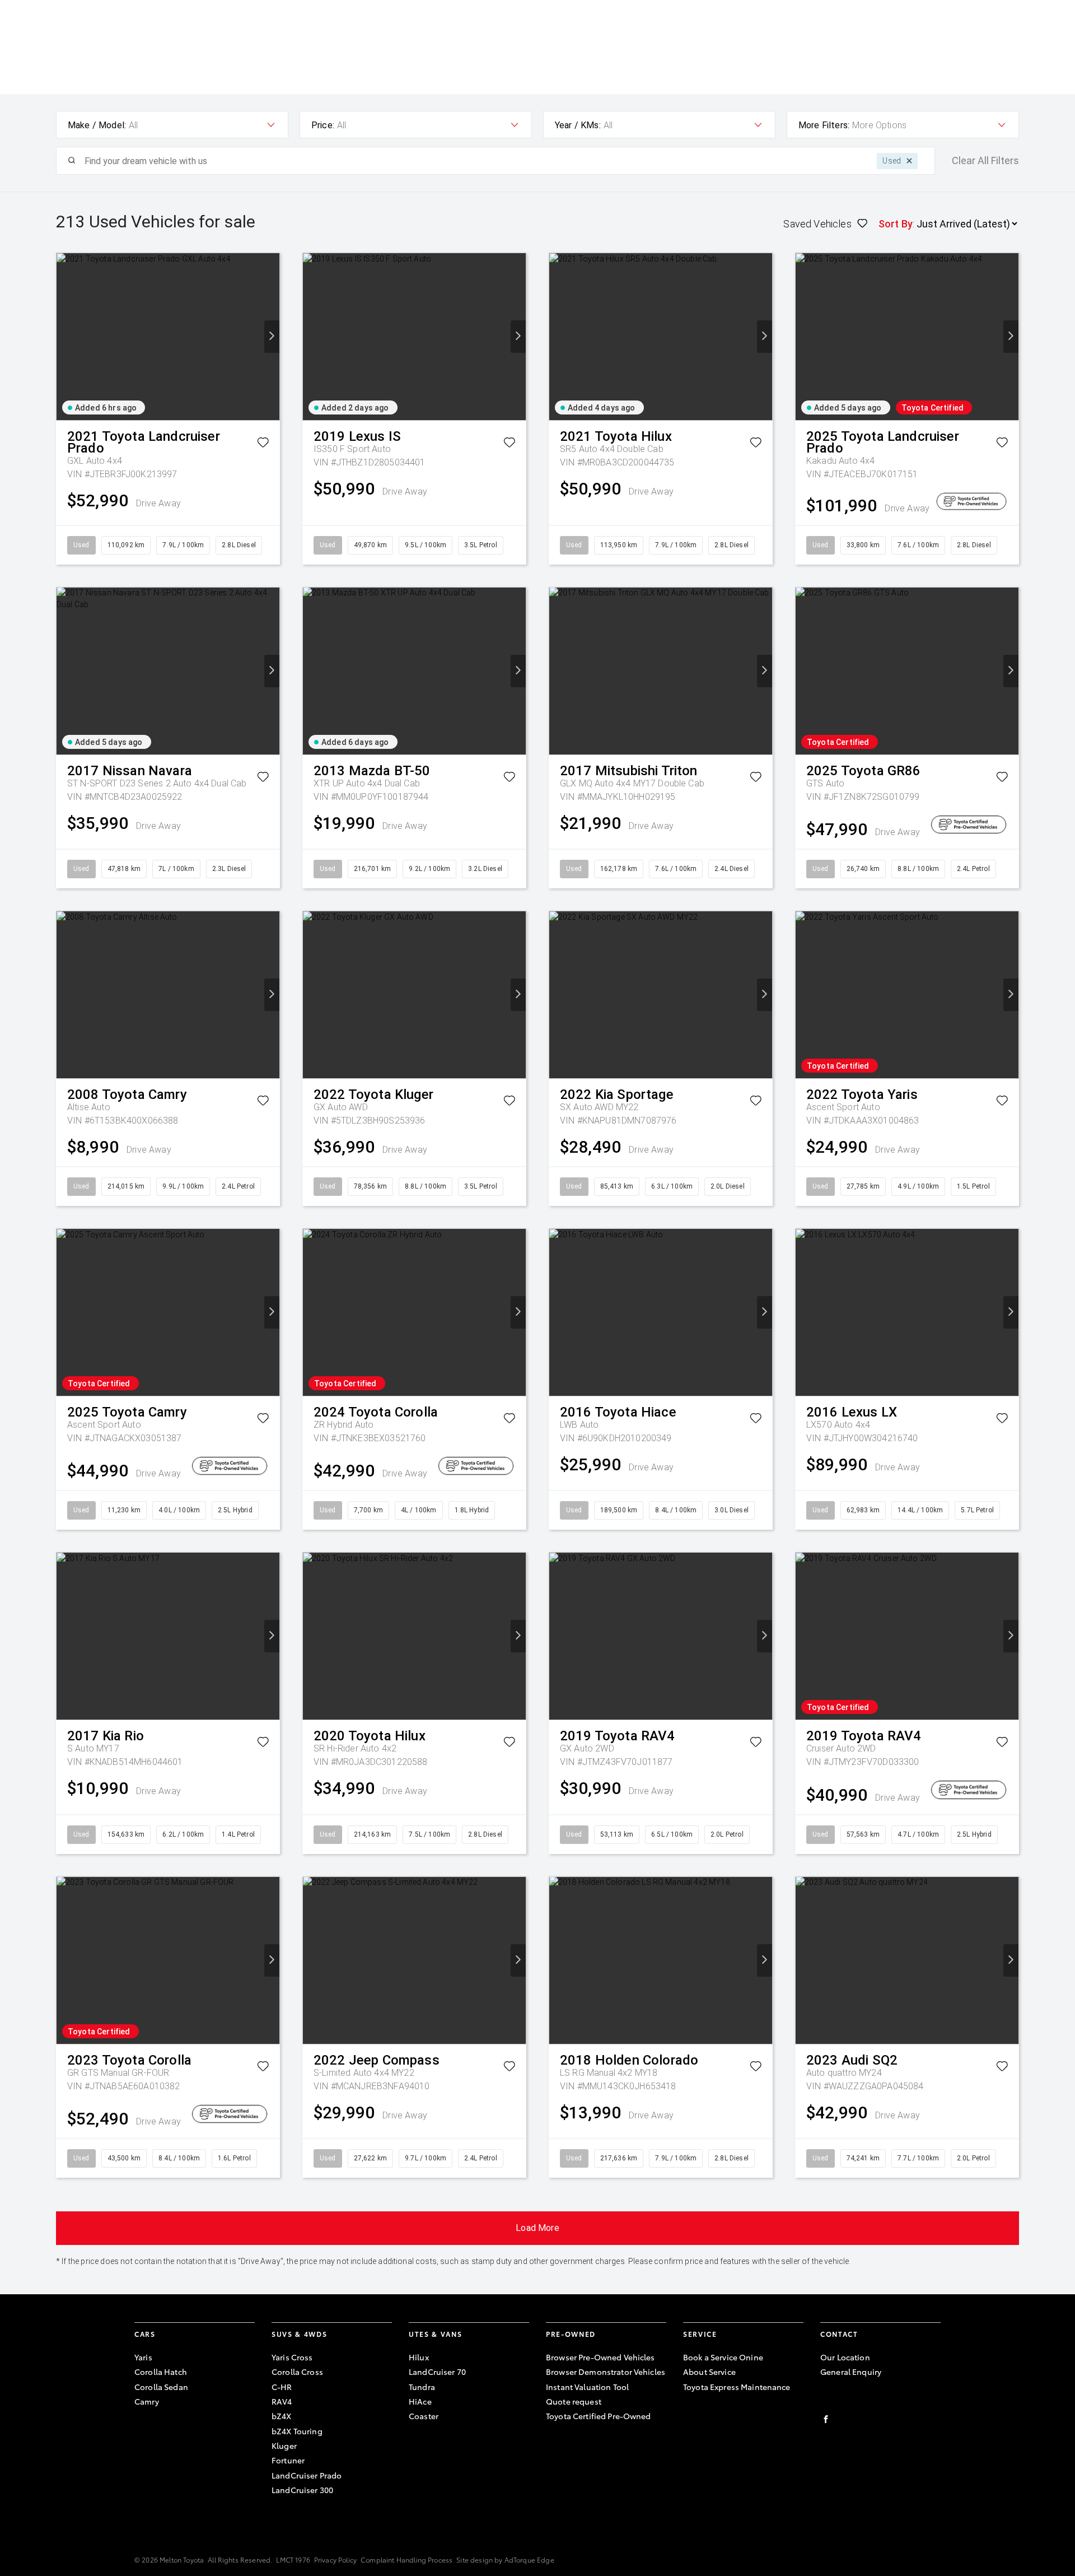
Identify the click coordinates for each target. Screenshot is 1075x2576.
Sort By (896, 224)
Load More (537, 2228)
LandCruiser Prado (307, 2475)
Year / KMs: (578, 125)
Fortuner (288, 2460)
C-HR (282, 2387)
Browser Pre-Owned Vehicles (600, 2357)
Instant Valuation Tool (587, 2387)
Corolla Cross (297, 2372)
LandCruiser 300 (302, 2490)
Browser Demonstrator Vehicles (606, 2372)
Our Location (845, 2357)
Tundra (422, 2387)
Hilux (419, 2357)
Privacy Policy (335, 2559)
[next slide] (272, 337)
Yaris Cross (292, 2357)
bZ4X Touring (297, 2431)
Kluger (284, 2445)
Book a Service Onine (723, 2357)
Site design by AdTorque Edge (505, 2559)
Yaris (143, 2357)
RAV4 (282, 2401)
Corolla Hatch (161, 2372)
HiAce (420, 2401)
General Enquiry (851, 2372)
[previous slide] (64, 337)
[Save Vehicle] (263, 444)
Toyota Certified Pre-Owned (599, 2416)
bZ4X (282, 2416)
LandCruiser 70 (437, 2372)
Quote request (574, 2401)
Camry (147, 2401)
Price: (323, 125)
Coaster (424, 2416)
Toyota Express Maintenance (737, 2387)
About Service (709, 2372)
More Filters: (824, 125)
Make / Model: (97, 125)
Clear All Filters (985, 161)
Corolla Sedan (161, 2387)
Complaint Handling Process (406, 2559)
